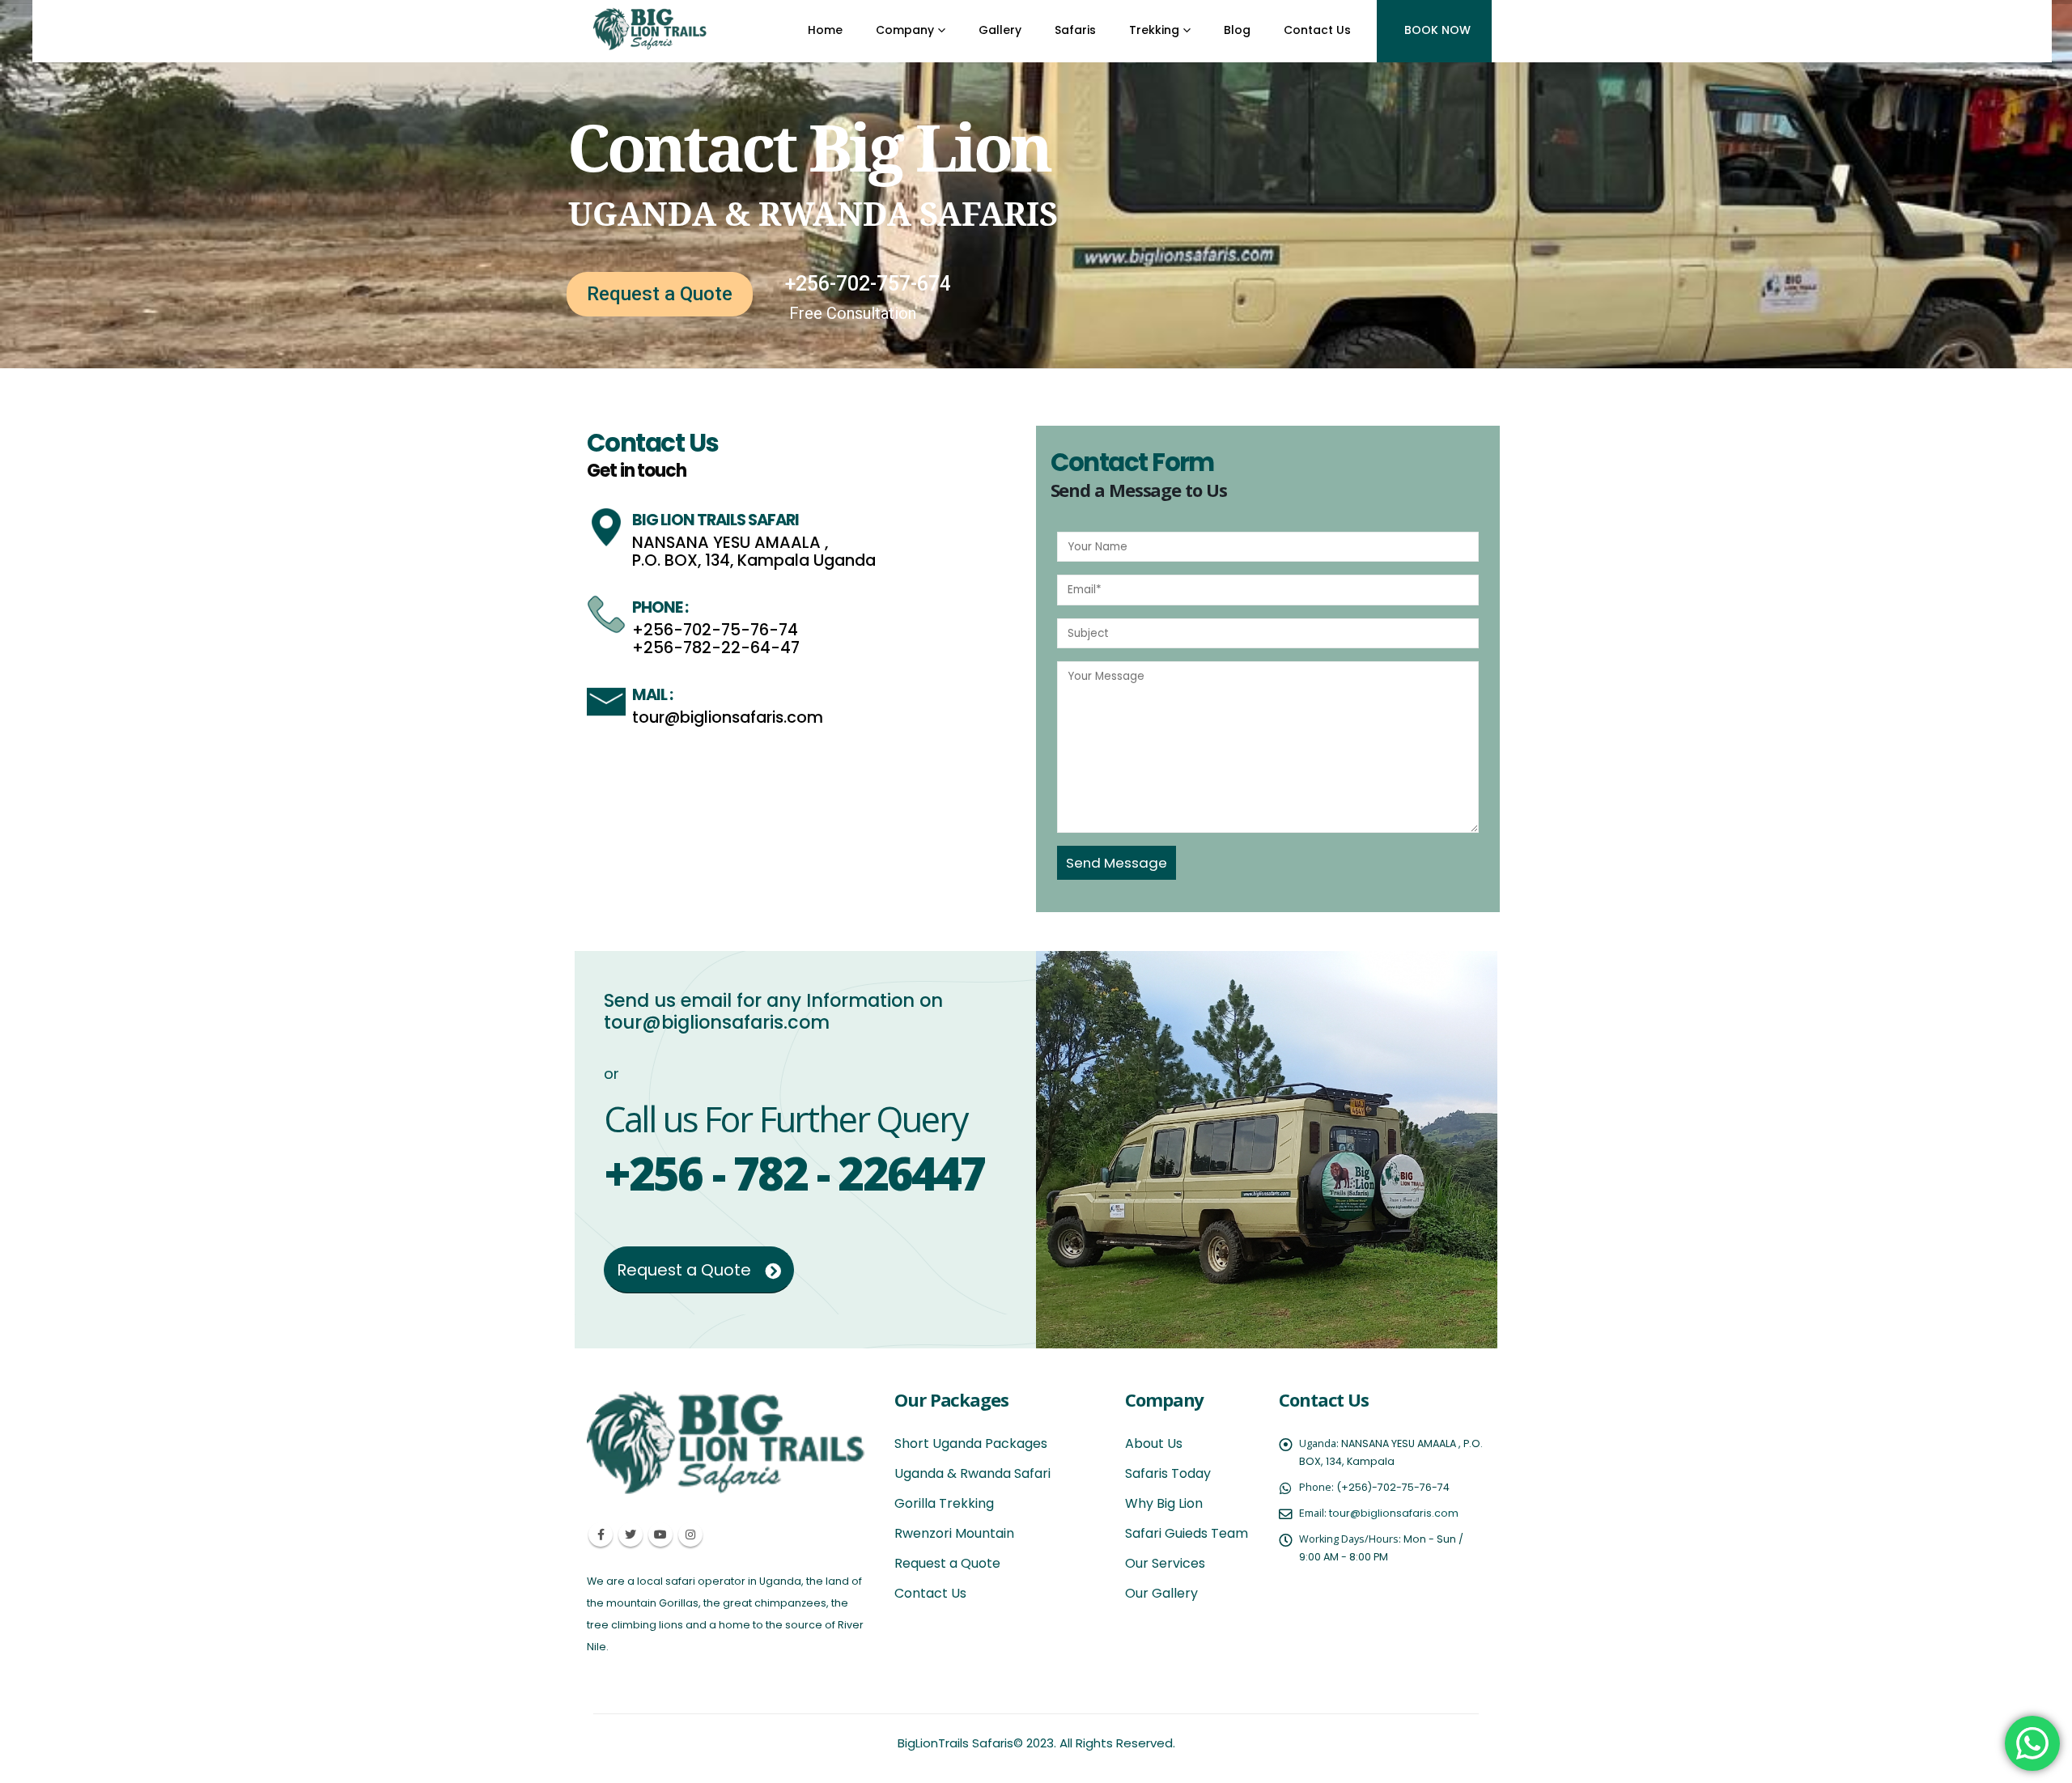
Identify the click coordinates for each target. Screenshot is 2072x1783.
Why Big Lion (1164, 1503)
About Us (1154, 1443)
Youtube (660, 1535)
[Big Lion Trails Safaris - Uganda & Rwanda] (651, 28)
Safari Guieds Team (1187, 1533)
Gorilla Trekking (944, 1503)
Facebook (601, 1535)
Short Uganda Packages (971, 1443)
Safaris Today (1168, 1473)
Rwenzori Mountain (954, 1533)
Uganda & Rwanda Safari (972, 1473)
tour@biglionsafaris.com (1394, 1513)
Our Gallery (1161, 1593)
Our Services (1165, 1563)
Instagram (690, 1535)
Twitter (631, 1535)
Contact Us (930, 1593)
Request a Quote (660, 294)
